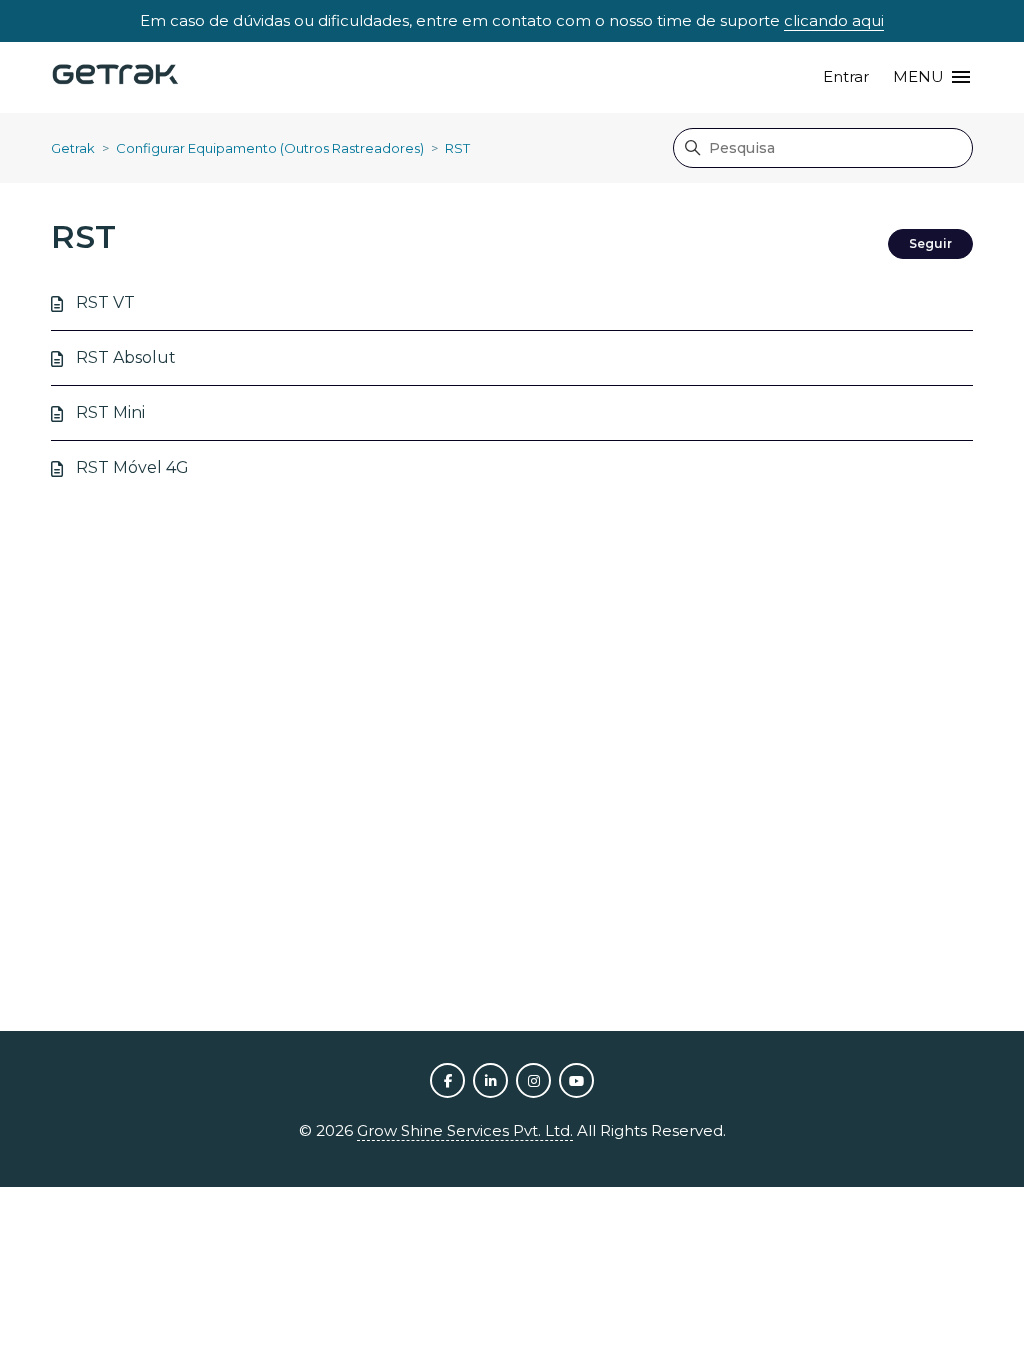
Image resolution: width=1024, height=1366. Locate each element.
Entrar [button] (846, 76)
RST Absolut (126, 357)
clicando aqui (834, 20)
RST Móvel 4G (132, 467)
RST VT (105, 302)
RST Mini (110, 412)
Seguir (930, 243)
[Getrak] (115, 77)
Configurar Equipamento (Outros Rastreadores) (270, 148)
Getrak (73, 148)
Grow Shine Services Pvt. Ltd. (465, 1130)
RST (457, 148)
